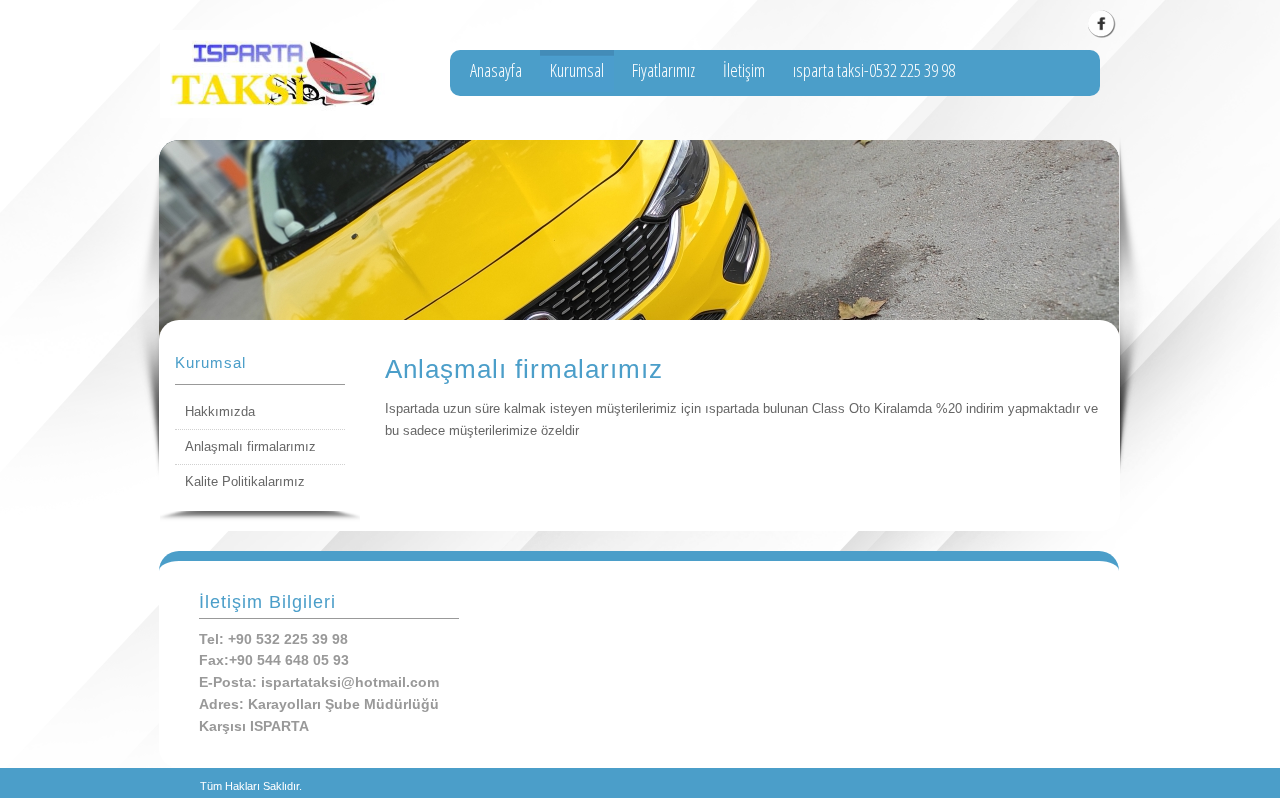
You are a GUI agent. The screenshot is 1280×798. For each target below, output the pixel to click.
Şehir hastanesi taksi (530, 112)
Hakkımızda (220, 411)
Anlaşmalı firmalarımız (250, 446)
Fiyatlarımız (663, 70)
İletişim (744, 70)
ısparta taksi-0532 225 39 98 (874, 70)
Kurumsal (577, 70)
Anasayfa (496, 70)
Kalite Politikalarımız (245, 481)
